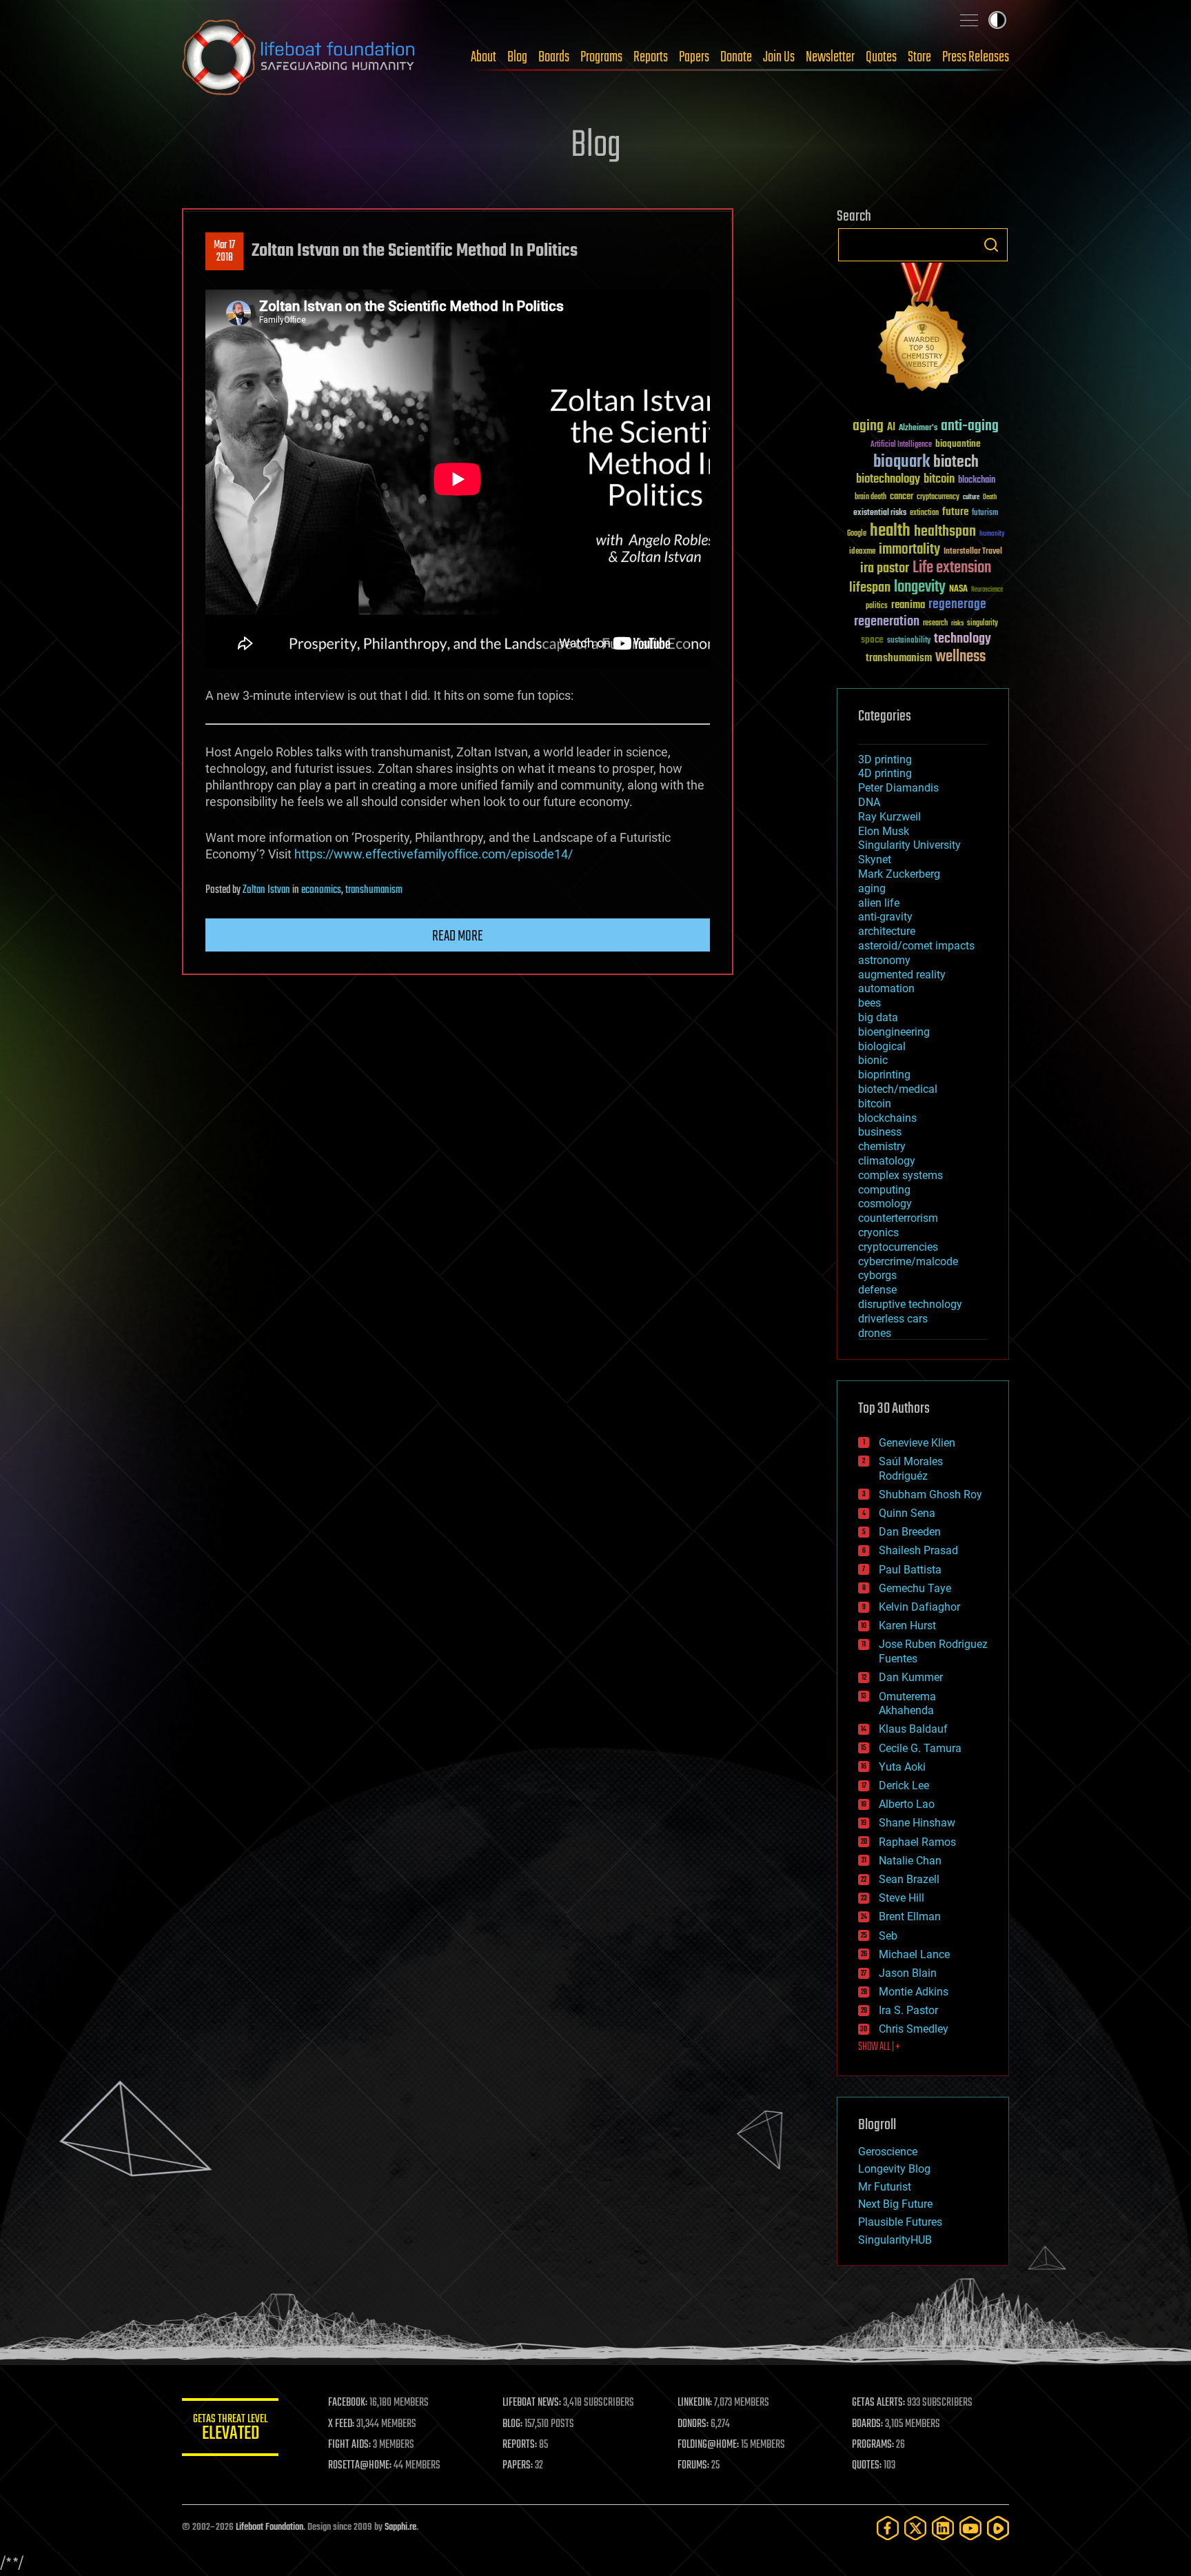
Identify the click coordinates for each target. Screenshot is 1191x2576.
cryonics (878, 1232)
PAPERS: (518, 2466)
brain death (871, 497)
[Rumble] (998, 2528)
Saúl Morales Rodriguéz (911, 1469)
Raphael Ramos (917, 1842)
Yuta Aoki (902, 1767)
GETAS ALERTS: (878, 2403)
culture (971, 497)
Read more (458, 936)
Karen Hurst (907, 1626)
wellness (960, 657)
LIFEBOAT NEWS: (532, 2403)
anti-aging (970, 426)
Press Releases (976, 57)
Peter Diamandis (898, 788)
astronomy (884, 960)
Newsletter (830, 57)
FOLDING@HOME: (708, 2445)
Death (990, 497)
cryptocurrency (938, 497)
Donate (736, 57)
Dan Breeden (910, 1532)
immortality (909, 550)
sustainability (909, 641)
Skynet (875, 859)
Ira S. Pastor (908, 2010)
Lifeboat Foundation (269, 2527)
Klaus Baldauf (913, 1729)
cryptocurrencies (898, 1247)
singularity (983, 624)
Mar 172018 (224, 252)
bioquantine (958, 444)
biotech (956, 462)
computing (884, 1190)
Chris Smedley (914, 2029)
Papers (694, 57)
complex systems (900, 1175)
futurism (985, 514)
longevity (920, 587)
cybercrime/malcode (908, 1261)
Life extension (952, 568)
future (955, 512)
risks (957, 623)
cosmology (885, 1204)
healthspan (945, 532)
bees (869, 1003)
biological (882, 1046)
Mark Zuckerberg (899, 874)
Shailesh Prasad (918, 1550)
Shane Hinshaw (917, 1823)
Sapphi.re (400, 2527)
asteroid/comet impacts (916, 946)
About (483, 57)
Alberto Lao (907, 1804)
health (890, 531)
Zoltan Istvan (266, 890)
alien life (879, 903)
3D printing (885, 759)
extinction (924, 513)
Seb (888, 1936)
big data (878, 1017)
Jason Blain (908, 1973)
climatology (887, 1161)
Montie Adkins (914, 1992)
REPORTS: (520, 2445)
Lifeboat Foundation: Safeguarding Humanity (299, 57)
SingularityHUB (895, 2240)
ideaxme (862, 552)
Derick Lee (904, 1785)
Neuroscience (987, 591)
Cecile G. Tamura (920, 1748)
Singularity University (909, 845)
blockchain (977, 481)
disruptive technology (910, 1304)
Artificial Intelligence (901, 445)
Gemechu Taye (915, 1588)
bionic (873, 1060)
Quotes (881, 57)
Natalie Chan (910, 1861)
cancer (902, 497)
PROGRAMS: (873, 2445)
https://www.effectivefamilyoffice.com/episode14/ (434, 854)
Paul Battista (910, 1570)
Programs (601, 57)
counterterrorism (898, 1218)
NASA (958, 590)
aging (868, 426)
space (872, 640)
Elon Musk (884, 831)
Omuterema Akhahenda (907, 1704)
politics (877, 606)
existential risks (880, 513)
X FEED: (341, 2424)
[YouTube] (970, 2528)
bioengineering (894, 1032)
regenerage (957, 605)
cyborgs (877, 1275)
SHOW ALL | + (879, 2047)
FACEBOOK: (348, 2403)
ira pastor (885, 568)
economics (321, 890)
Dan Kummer (911, 1677)
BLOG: (512, 2424)
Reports (651, 57)
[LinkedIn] (943, 2528)
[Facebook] (888, 2528)
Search (991, 245)
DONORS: (693, 2424)
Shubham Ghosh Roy (930, 1495)
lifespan (870, 588)
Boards (554, 57)
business (880, 1132)
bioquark (902, 462)
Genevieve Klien (917, 1443)
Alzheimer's (918, 429)
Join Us (779, 57)
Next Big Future (895, 2204)
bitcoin (939, 480)
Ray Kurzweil (889, 817)
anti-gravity (885, 917)
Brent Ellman (910, 1916)
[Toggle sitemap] (969, 20)
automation (886, 988)
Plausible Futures (900, 2222)
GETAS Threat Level (230, 2429)
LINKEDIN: (695, 2403)
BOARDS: (867, 2424)
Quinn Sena (907, 1513)
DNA (869, 802)
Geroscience (888, 2152)
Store (919, 57)
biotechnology (888, 480)
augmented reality (902, 975)
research (935, 624)
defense (877, 1290)
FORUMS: (693, 2466)
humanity (992, 534)
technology (963, 640)
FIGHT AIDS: (349, 2445)
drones (875, 1333)
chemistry (882, 1146)
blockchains (887, 1118)
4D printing (885, 773)
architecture (887, 931)
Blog (517, 57)
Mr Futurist (885, 2187)
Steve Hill (902, 1898)
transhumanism (374, 890)
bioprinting (884, 1075)
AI (891, 428)
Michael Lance (914, 1954)
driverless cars (893, 1319)
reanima (908, 605)
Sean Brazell (909, 1879)
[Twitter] (915, 2528)
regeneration (887, 622)
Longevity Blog (894, 2169)
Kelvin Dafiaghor (919, 1607)
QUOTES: (867, 2466)
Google (857, 534)
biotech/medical (898, 1089)
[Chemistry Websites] (923, 330)
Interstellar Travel (973, 552)
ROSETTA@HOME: (360, 2466)
